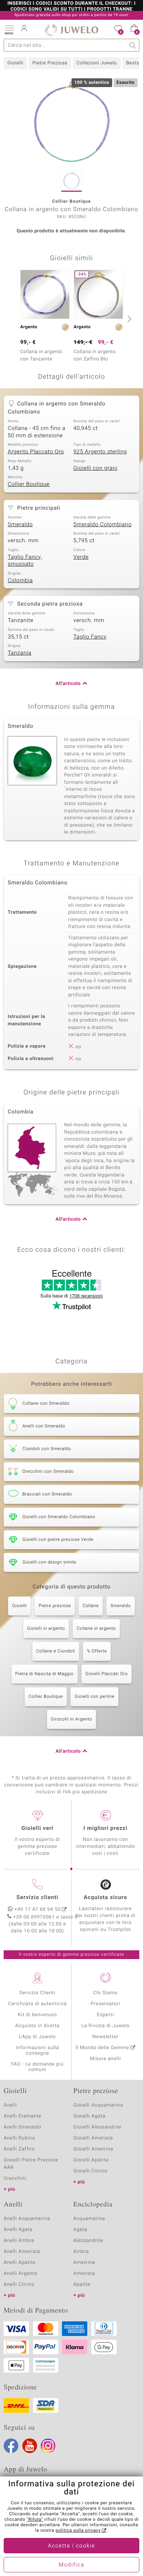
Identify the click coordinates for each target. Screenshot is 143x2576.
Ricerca (133, 45)
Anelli (10, 2105)
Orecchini (15, 2178)
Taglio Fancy (90, 637)
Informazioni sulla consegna (37, 2051)
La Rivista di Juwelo (105, 2026)
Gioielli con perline (94, 1697)
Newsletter (105, 2037)
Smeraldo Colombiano (102, 525)
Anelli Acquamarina (27, 2219)
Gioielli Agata (89, 2116)
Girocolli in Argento (72, 1719)
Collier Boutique (29, 484)
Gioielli (15, 63)
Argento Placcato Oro (36, 452)
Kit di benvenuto (37, 2015)
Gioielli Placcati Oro (107, 1674)
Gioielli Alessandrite (97, 2127)
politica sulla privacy (78, 2531)
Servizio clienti (37, 1898)
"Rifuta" (35, 2520)
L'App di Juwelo (38, 2037)
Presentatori (105, 2004)
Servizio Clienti (37, 1993)
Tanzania (20, 653)
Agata (80, 2230)
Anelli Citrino (19, 2285)
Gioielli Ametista (93, 2138)
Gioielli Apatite (91, 2160)
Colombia (20, 581)
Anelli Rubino (19, 2138)
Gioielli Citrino (90, 2171)
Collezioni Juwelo (97, 63)
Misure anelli (105, 2059)
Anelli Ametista (22, 2252)
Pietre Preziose (50, 63)
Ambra (81, 2252)
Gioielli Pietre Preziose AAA (31, 2164)
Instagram (48, 2446)
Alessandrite (88, 2241)
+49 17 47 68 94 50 (38, 1909)
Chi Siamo (105, 1993)
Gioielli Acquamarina (98, 2105)
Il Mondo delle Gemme (102, 2048)
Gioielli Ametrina (93, 2149)
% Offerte (97, 1651)
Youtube (30, 2446)
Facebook (11, 2446)
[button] (9, 29)
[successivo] (128, 319)
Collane (91, 1606)
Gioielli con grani (95, 468)
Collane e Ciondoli (56, 1651)
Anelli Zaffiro (19, 2149)
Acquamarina (89, 2219)
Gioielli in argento (46, 1629)
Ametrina (84, 2263)
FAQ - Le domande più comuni (37, 2067)
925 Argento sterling (100, 452)
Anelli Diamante (23, 2116)
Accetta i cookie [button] (72, 2546)
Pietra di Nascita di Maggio (45, 1674)
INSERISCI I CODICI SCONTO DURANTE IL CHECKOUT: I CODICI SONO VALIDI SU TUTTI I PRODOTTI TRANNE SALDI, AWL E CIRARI (71, 10)
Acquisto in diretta (37, 2026)
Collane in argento (96, 1629)
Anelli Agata (18, 2230)
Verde (81, 557)
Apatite (82, 2285)
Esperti (105, 2015)
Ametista (84, 2274)
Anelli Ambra (19, 2241)
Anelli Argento (21, 2274)
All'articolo (68, 684)
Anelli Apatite (20, 2263)
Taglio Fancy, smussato (25, 561)
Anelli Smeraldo (23, 2127)
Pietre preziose (55, 1606)
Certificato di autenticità (37, 2004)
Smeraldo (20, 525)
